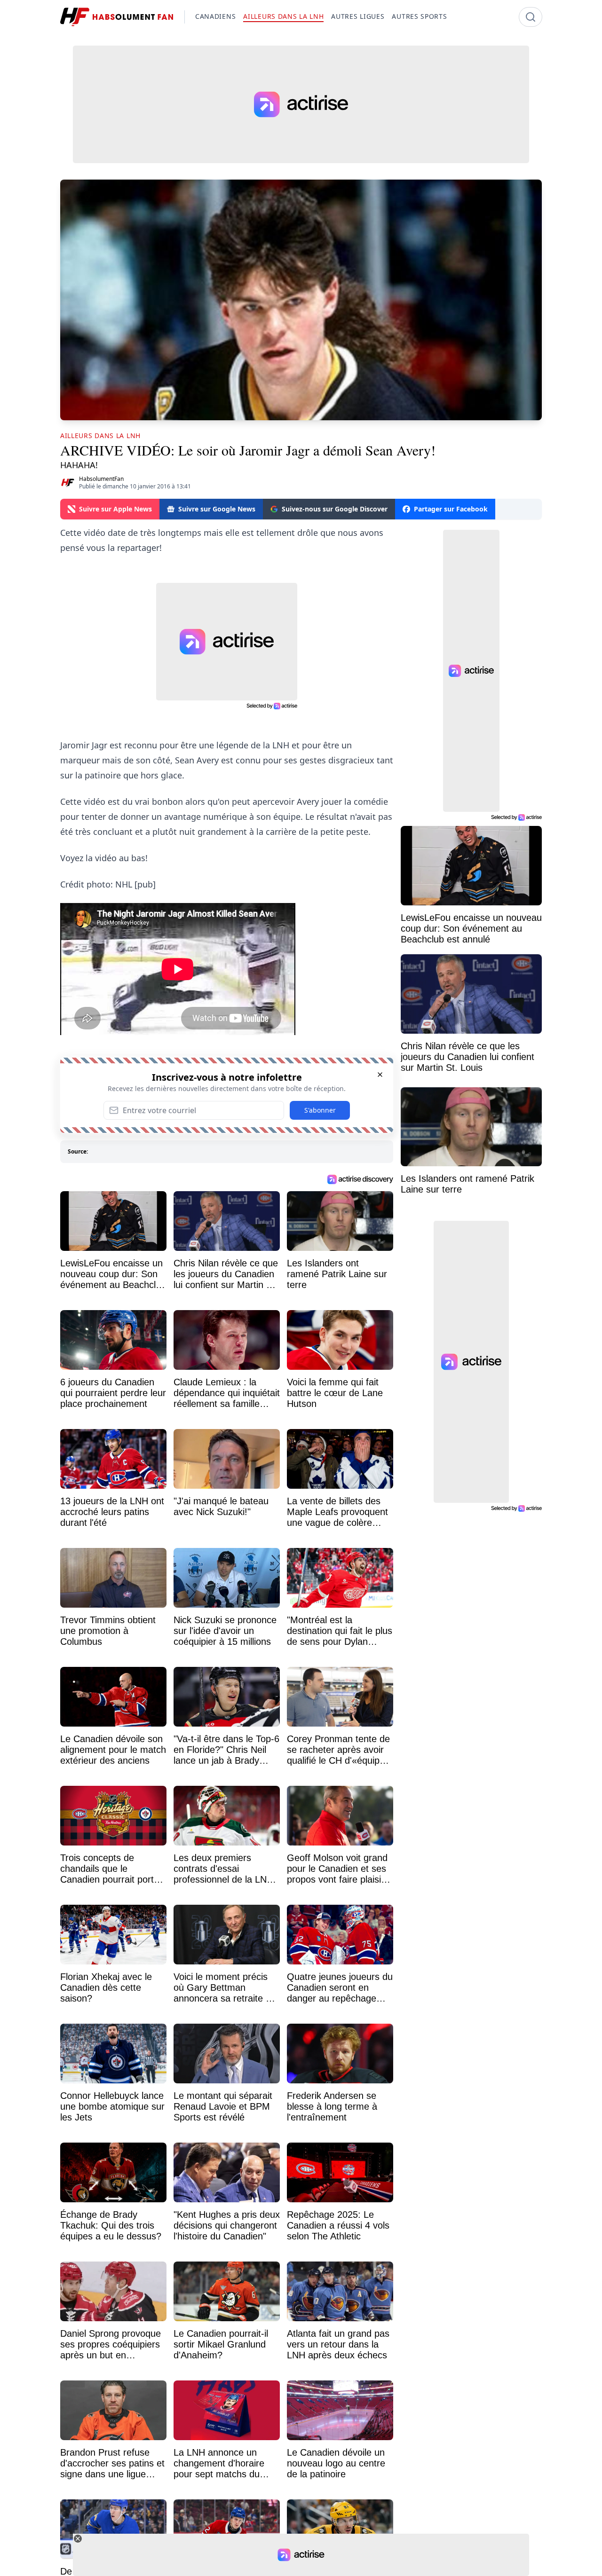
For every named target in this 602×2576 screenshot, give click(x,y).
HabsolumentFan (101, 479)
